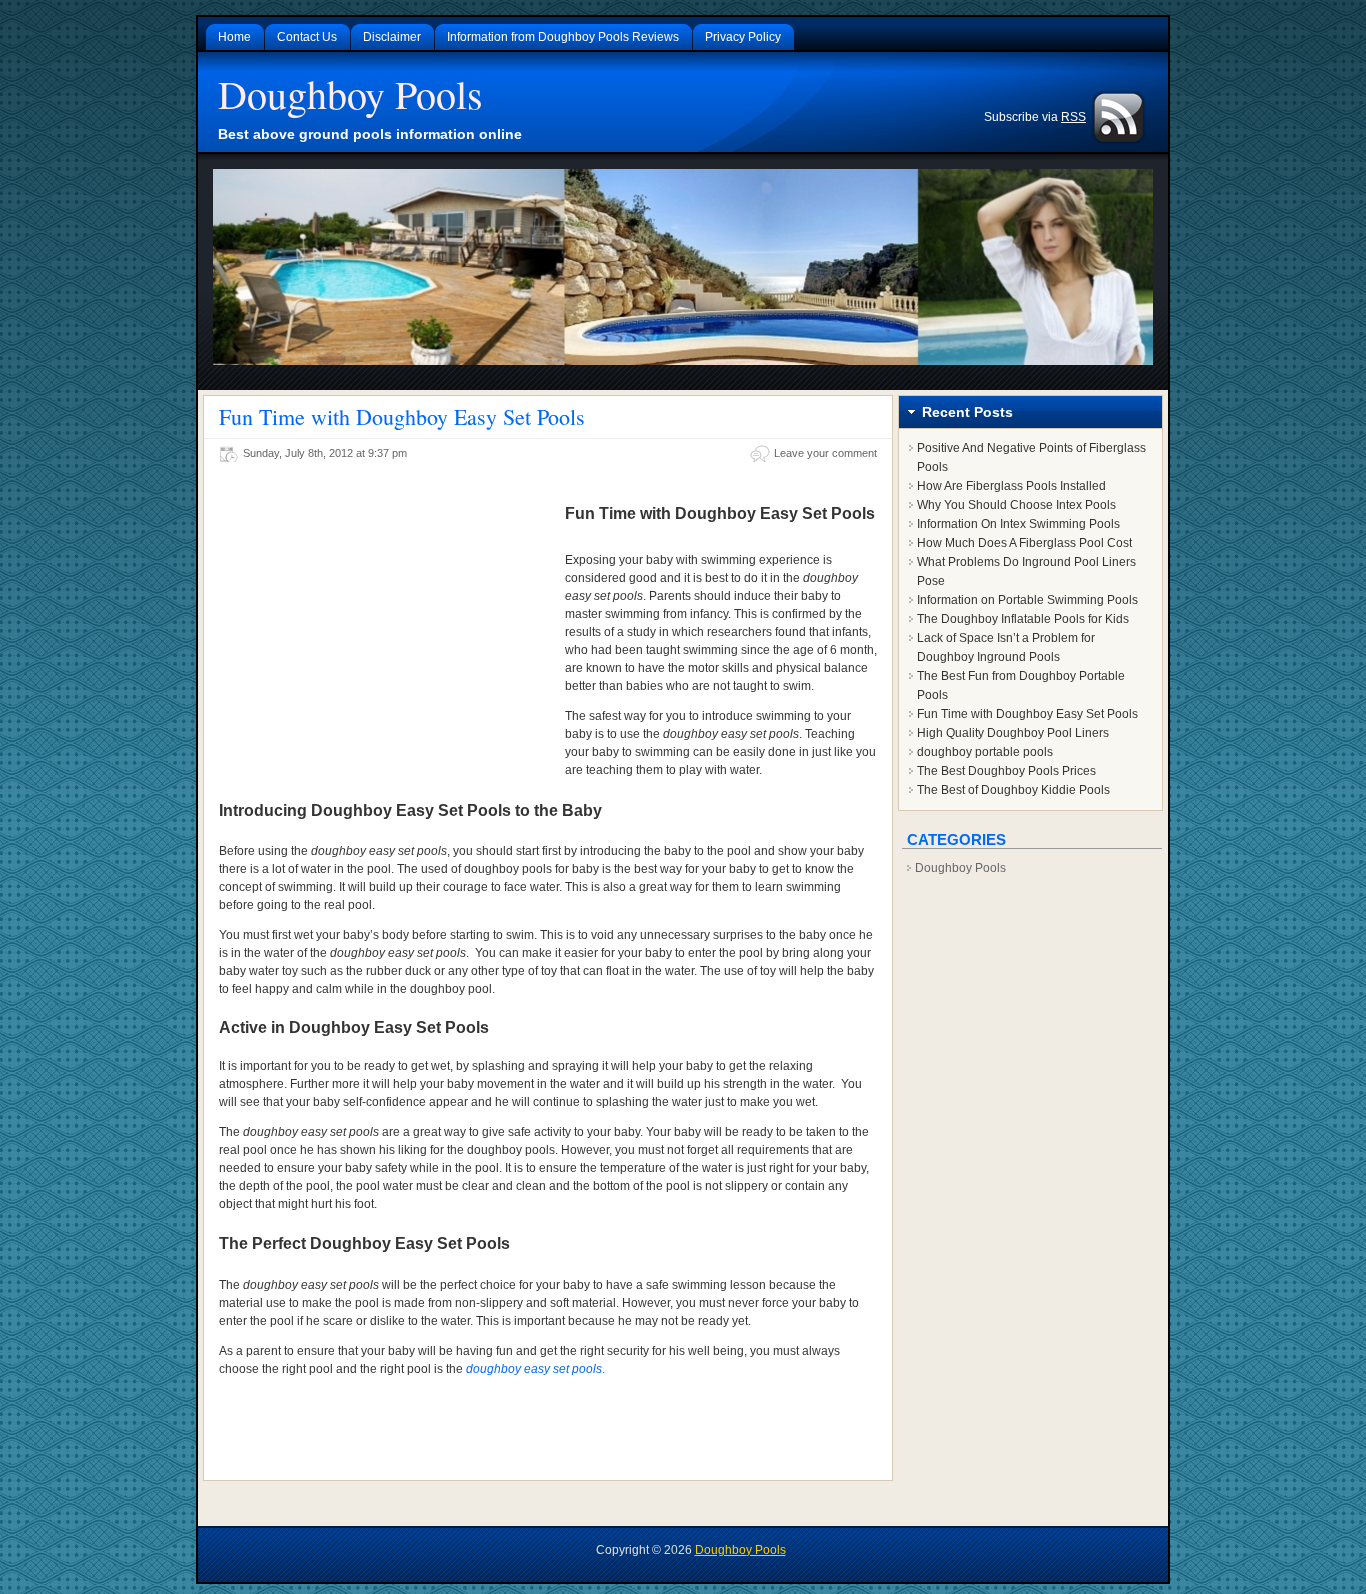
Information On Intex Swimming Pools (1018, 524)
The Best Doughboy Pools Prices (1006, 771)
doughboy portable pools (985, 752)
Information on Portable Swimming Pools (1027, 600)
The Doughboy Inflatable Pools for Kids (1023, 619)
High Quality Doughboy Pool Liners (1013, 733)
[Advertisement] (387, 627)
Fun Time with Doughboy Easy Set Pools (402, 416)
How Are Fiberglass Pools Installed (1011, 486)
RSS (1073, 117)
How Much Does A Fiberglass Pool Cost (1024, 543)
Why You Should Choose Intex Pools (1016, 505)
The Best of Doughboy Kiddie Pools (1013, 790)
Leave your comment (825, 453)
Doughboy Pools (350, 93)
